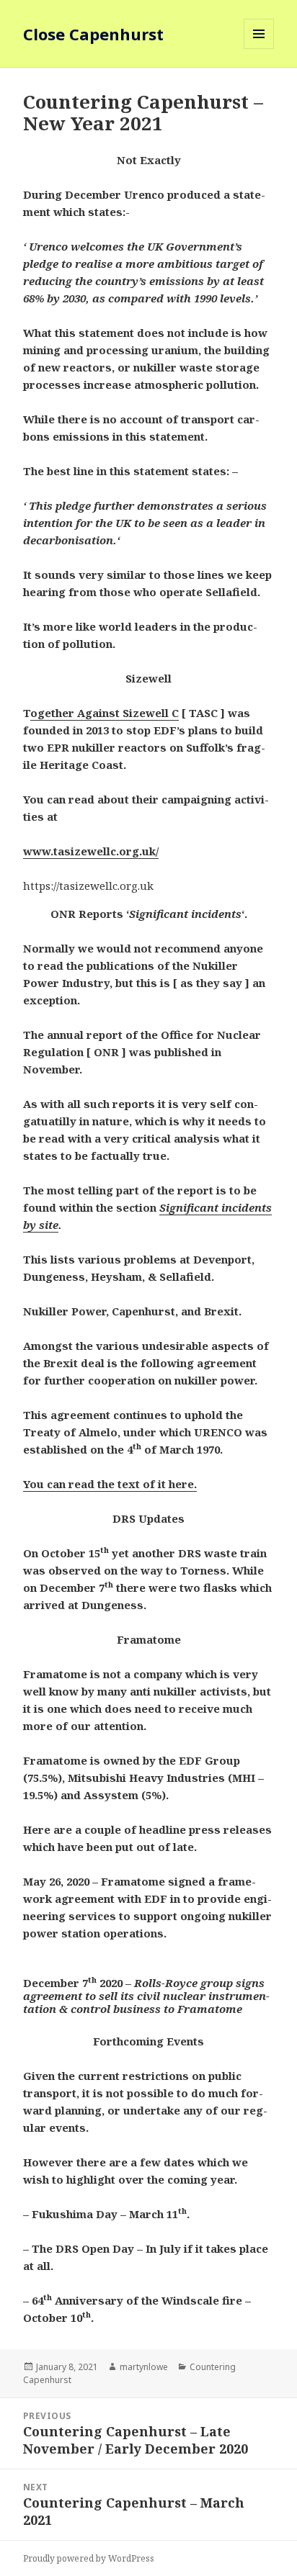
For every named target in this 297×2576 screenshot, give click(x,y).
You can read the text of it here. (110, 1484)
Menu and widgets (259, 49)
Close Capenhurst (93, 34)
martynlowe (144, 2367)
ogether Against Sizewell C (105, 713)
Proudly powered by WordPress (89, 2558)
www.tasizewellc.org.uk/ (91, 851)
